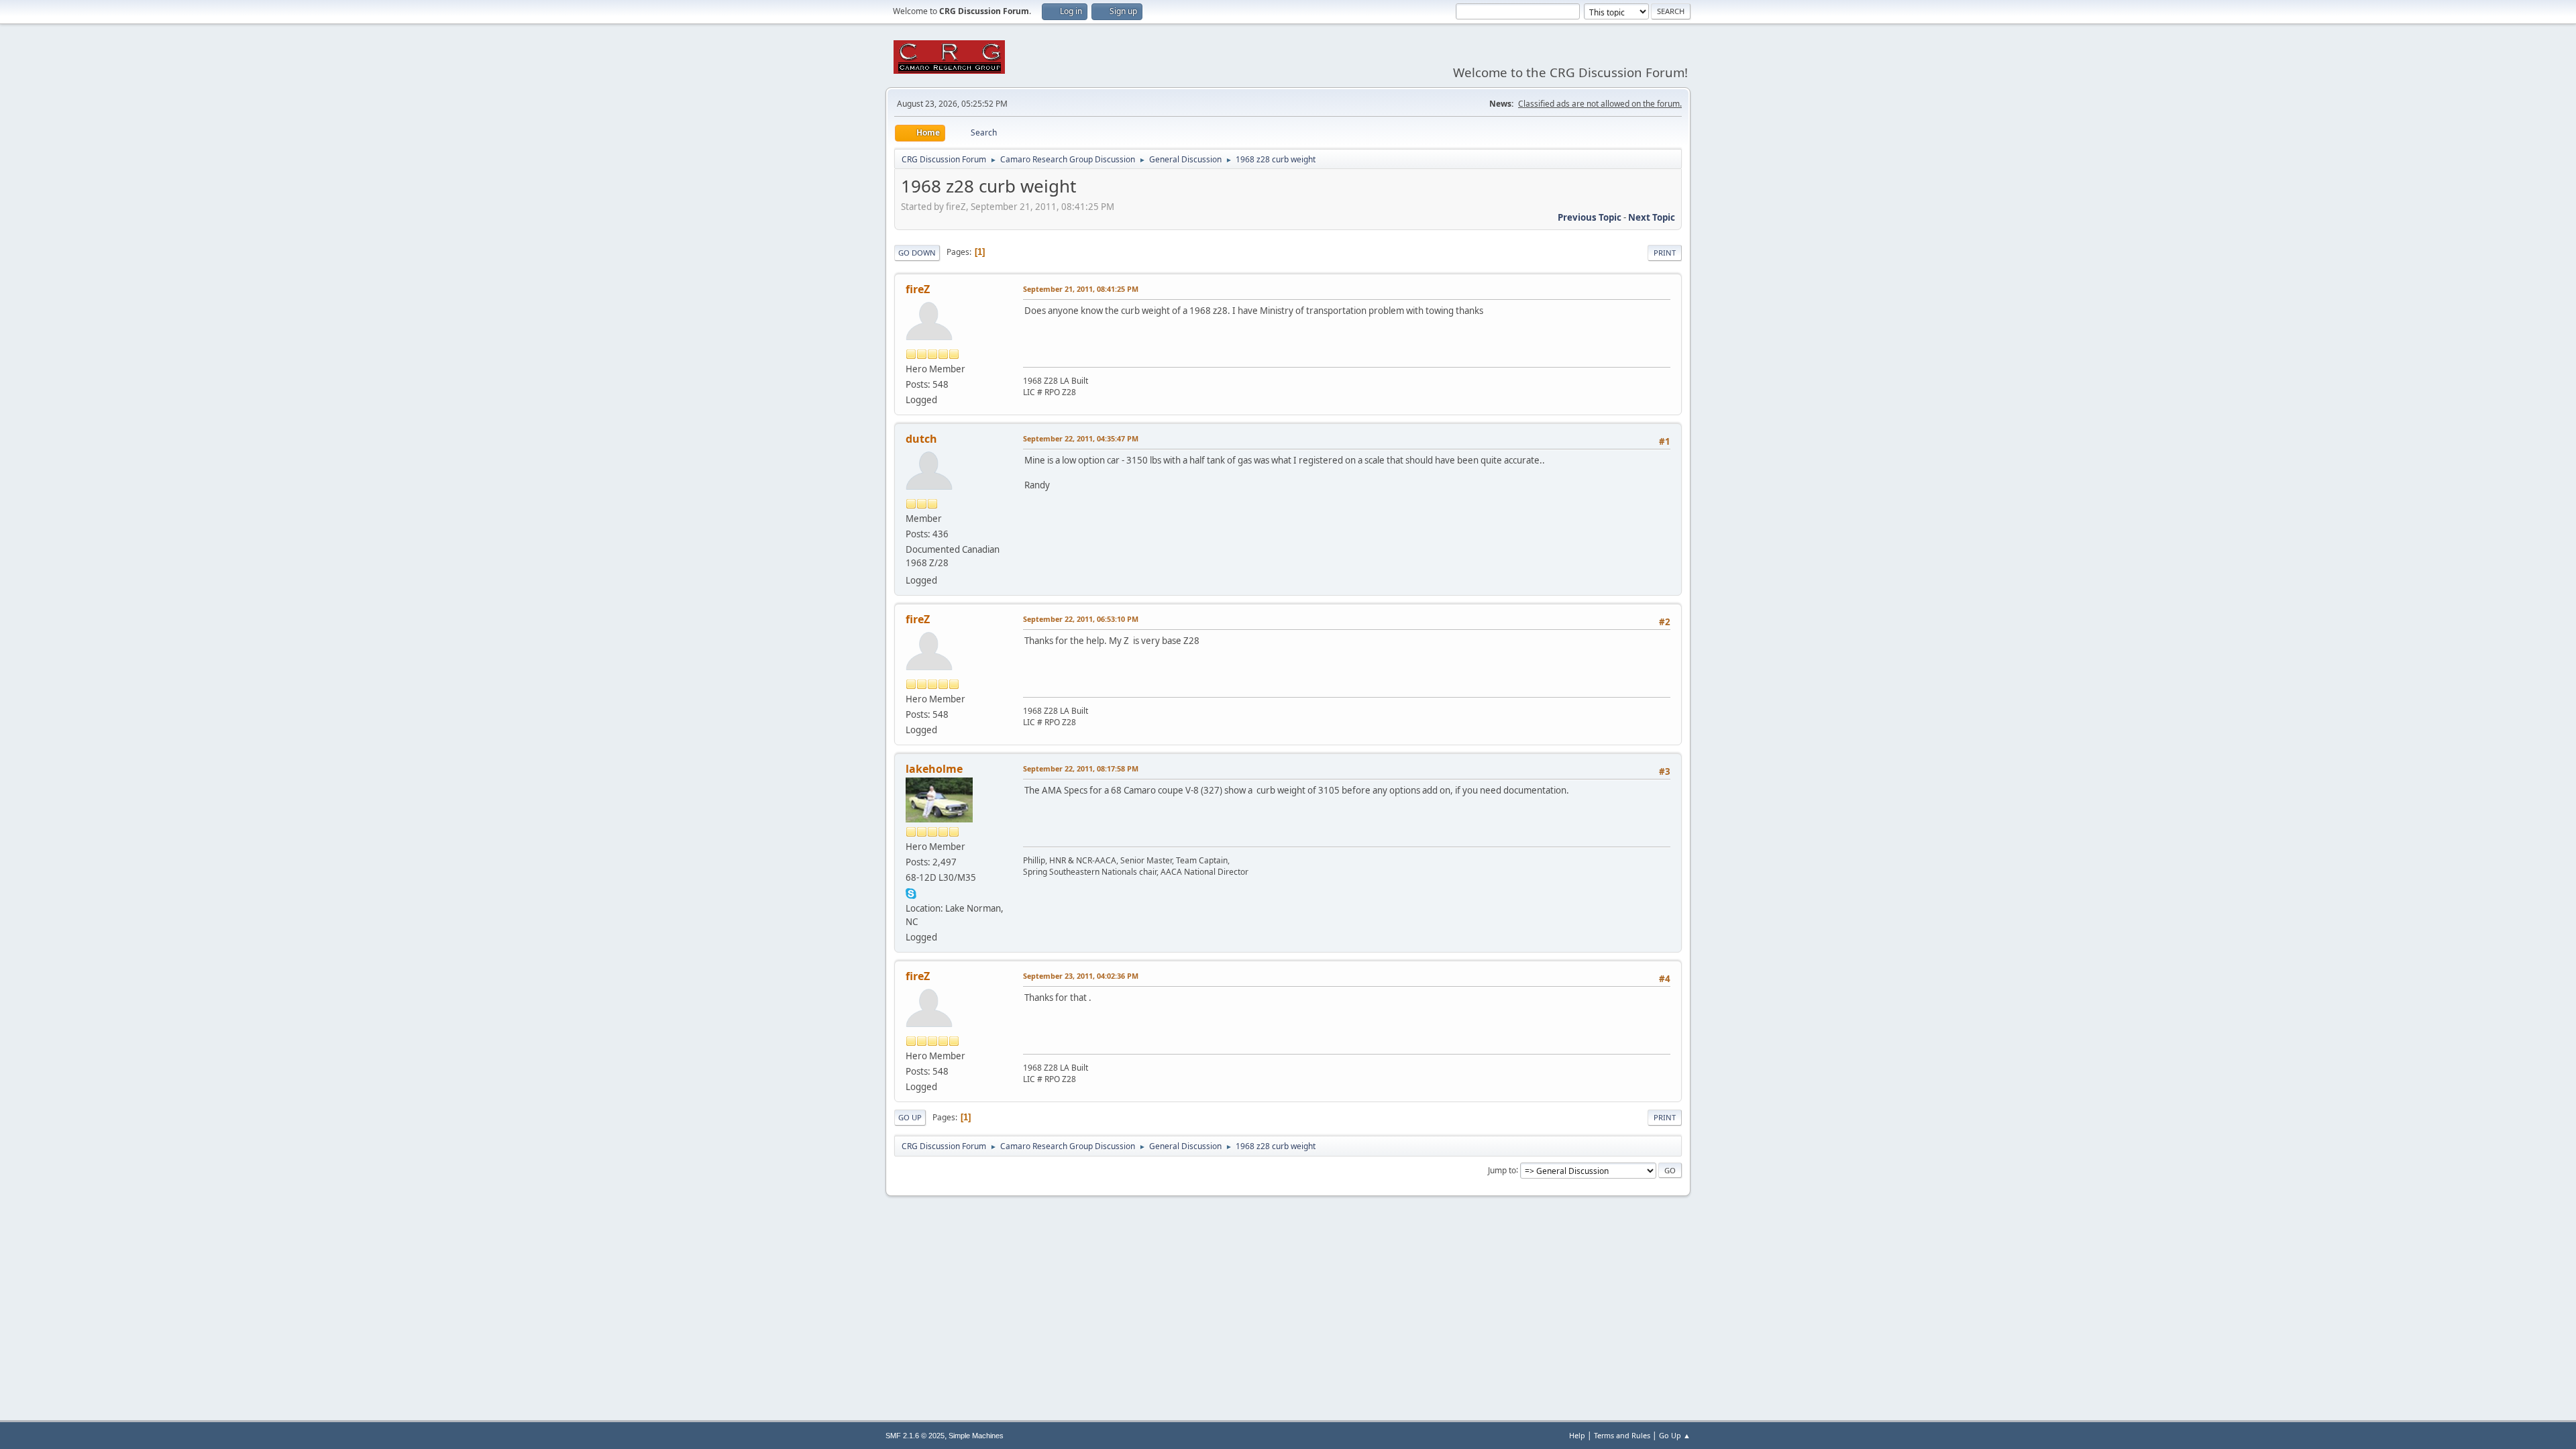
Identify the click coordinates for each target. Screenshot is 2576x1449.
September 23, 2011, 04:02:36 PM (1081, 976)
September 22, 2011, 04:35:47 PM (1081, 438)
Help (1577, 1435)
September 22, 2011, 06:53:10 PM (1081, 619)
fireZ (918, 289)
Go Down (917, 253)
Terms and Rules (1622, 1435)
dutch (921, 439)
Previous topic (1590, 217)
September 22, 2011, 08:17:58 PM (1081, 768)
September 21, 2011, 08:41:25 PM (1081, 289)
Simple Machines (976, 1436)
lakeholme (934, 769)
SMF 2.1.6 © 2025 (915, 1436)
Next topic (1652, 217)
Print (1665, 253)
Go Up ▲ (1675, 1435)
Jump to (1502, 1170)
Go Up (910, 1117)
